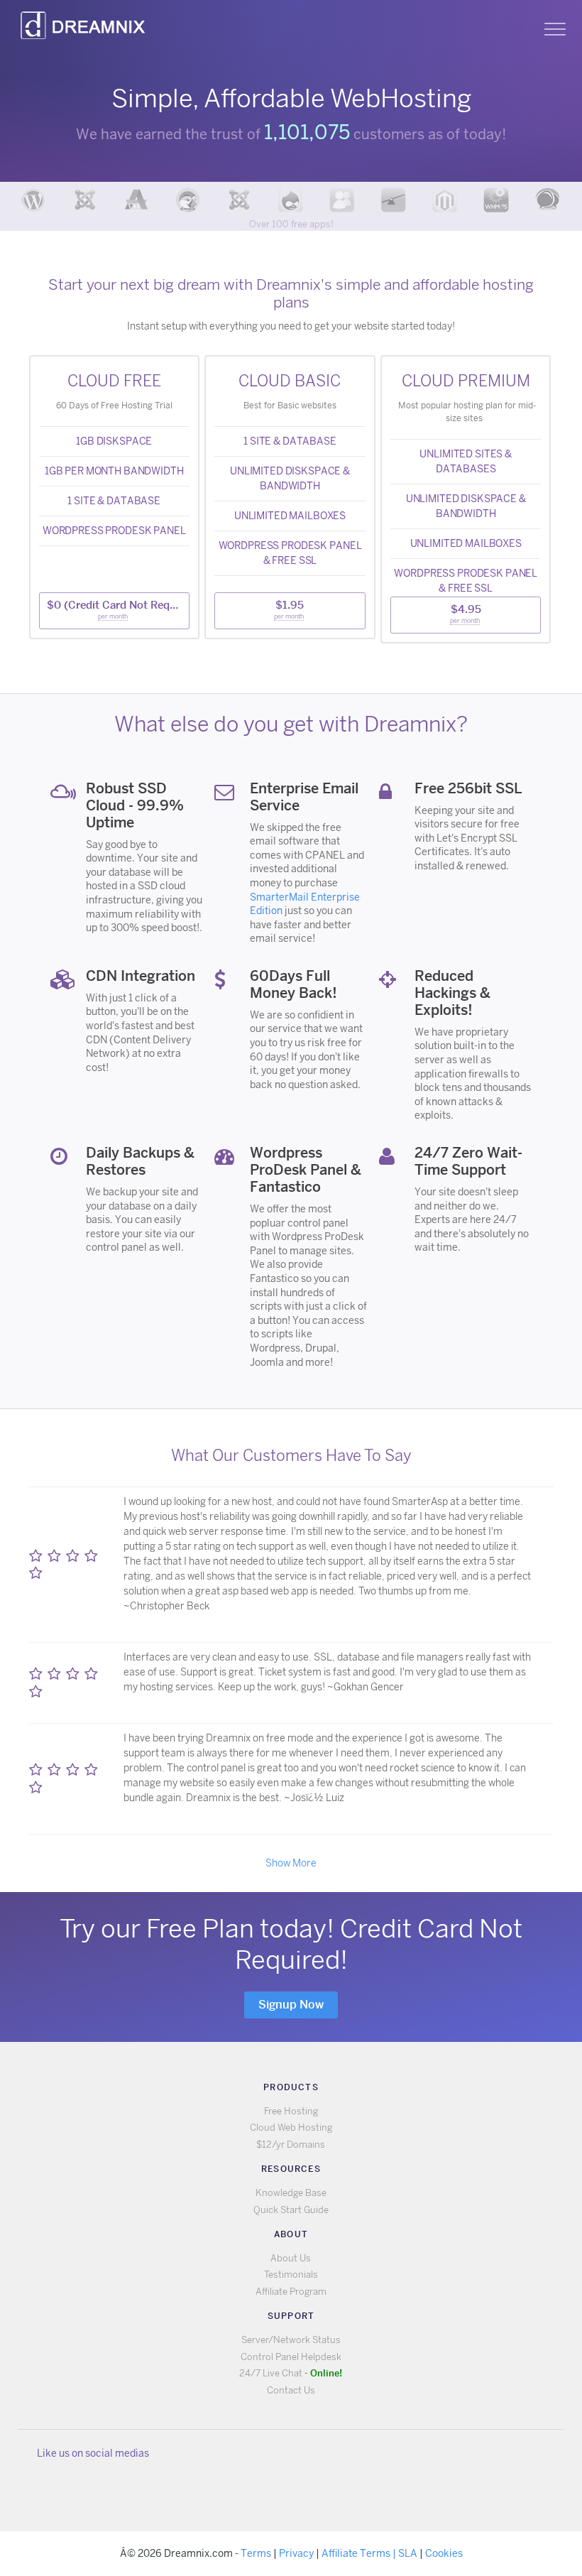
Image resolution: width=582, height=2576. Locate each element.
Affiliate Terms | (360, 2553)
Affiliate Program (291, 2292)
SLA (408, 2553)
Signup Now (291, 2005)
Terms (256, 2553)
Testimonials (291, 2275)
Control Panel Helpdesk (291, 2357)
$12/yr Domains (291, 2145)
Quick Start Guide (291, 2210)
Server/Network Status (291, 2340)
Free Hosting (291, 2111)
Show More (291, 1863)
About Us (291, 2258)
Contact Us (291, 2390)
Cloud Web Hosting (291, 2127)
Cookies (444, 2553)
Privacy (296, 2553)
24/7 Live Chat (291, 2373)
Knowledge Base (291, 2193)
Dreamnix (85, 21)
